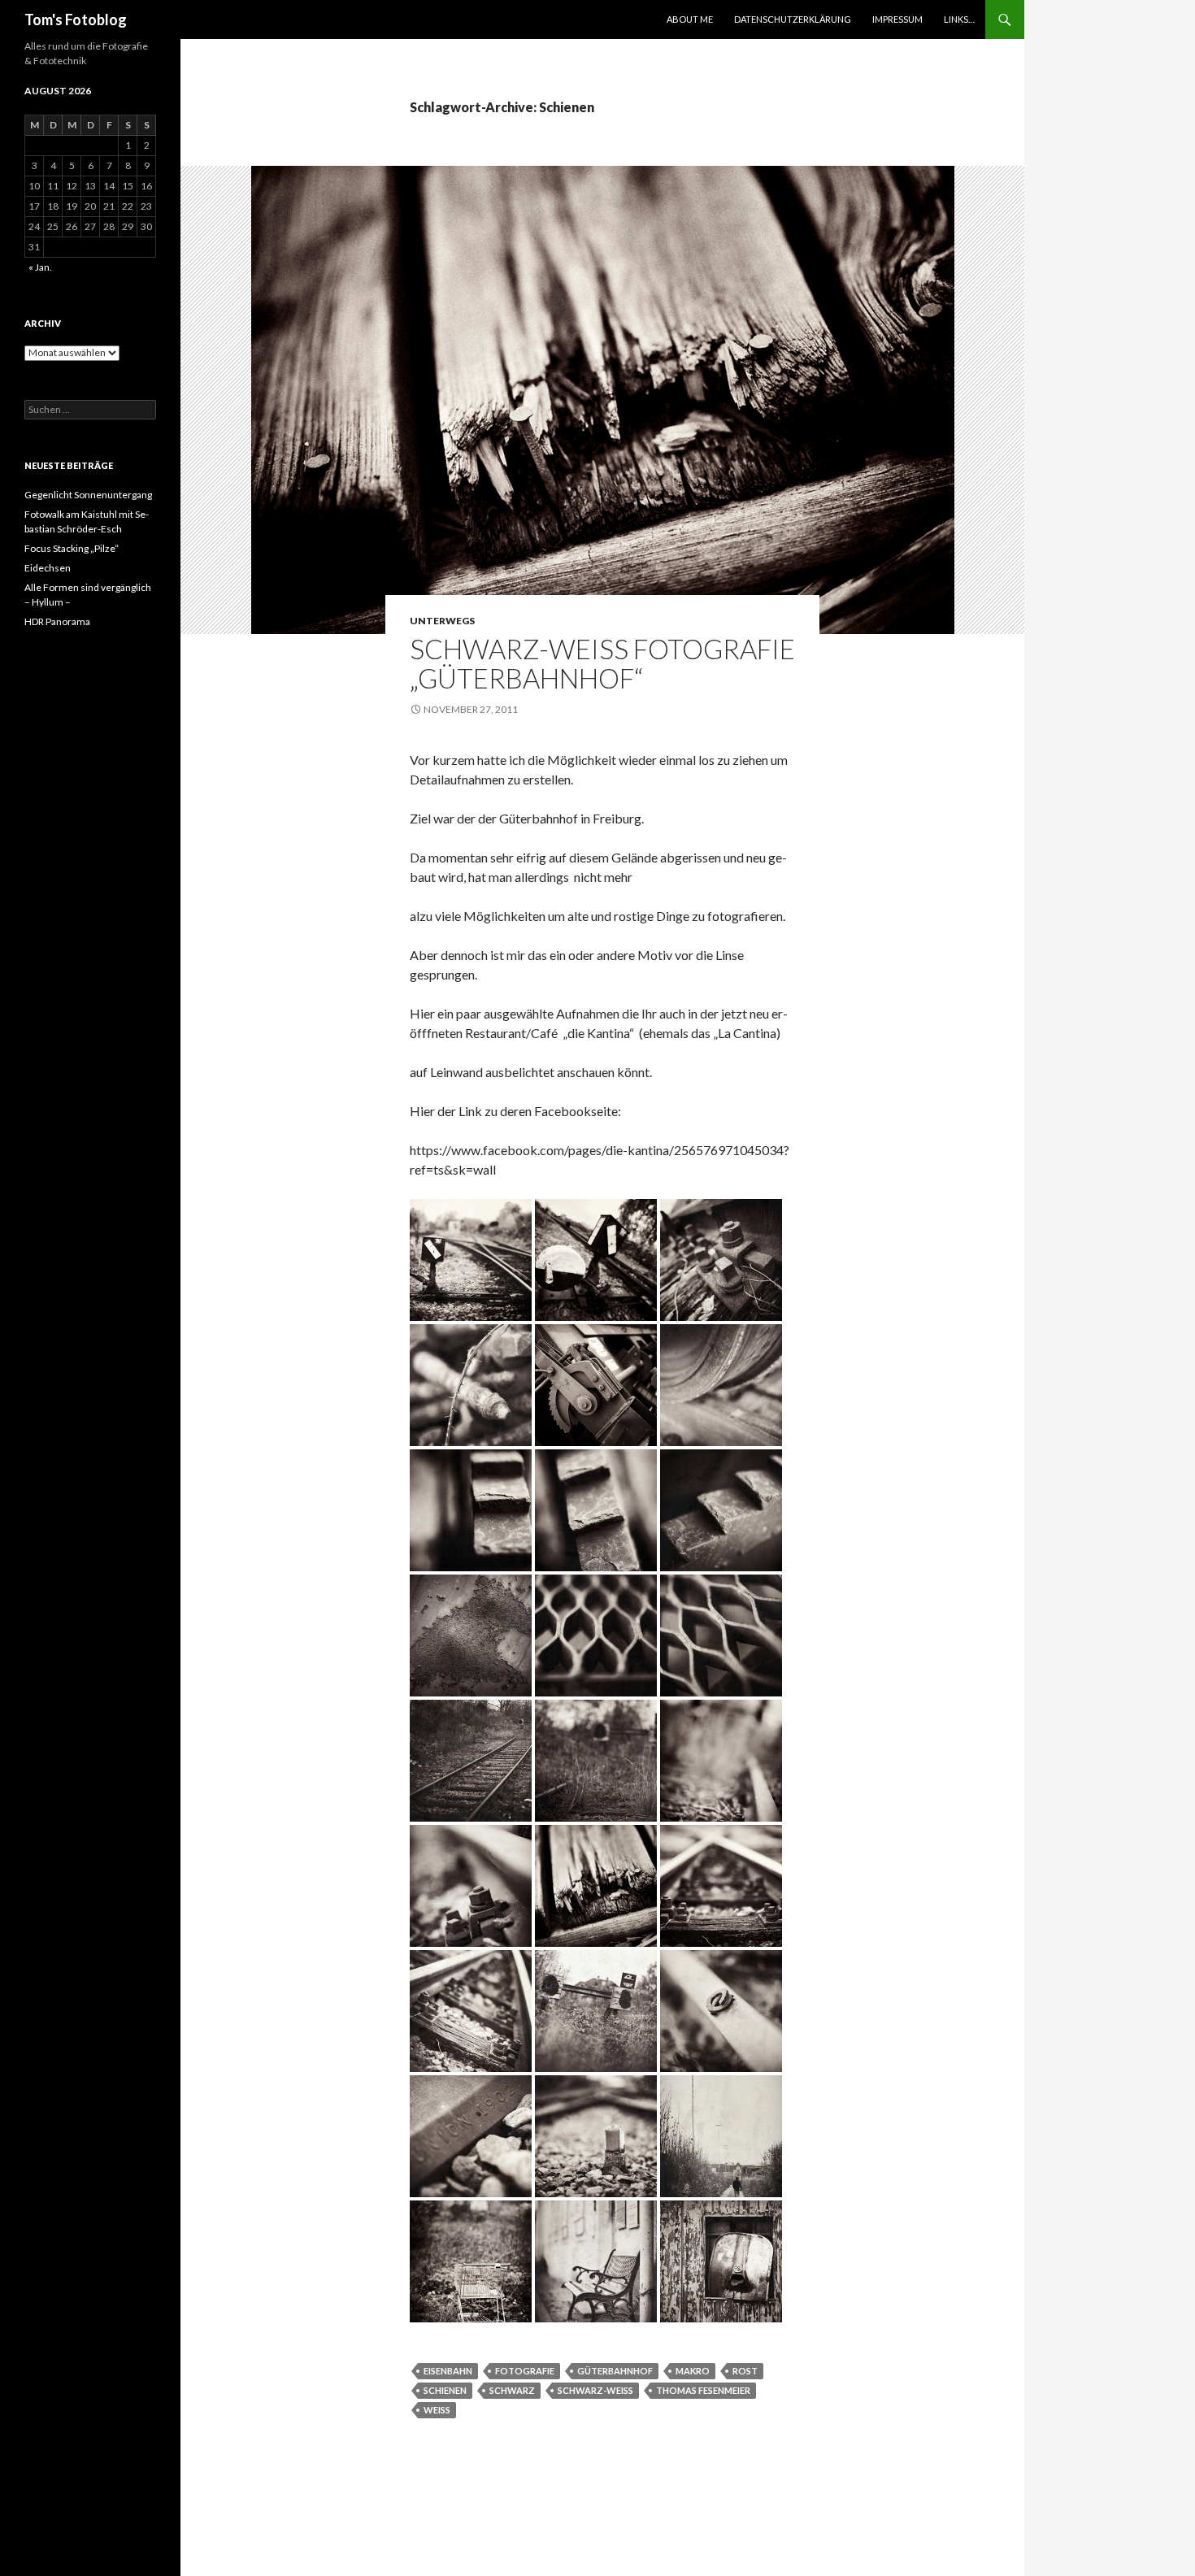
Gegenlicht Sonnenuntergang (88, 495)
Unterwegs (442, 621)
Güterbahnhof (615, 2371)
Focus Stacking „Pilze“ (72, 548)
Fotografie (525, 2371)
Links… (959, 19)
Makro (693, 2371)
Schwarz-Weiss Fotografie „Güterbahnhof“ (602, 663)
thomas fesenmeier (703, 2390)
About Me (690, 19)
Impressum (897, 19)
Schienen (445, 2390)
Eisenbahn (448, 2371)
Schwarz (512, 2390)
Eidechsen (48, 568)
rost (745, 2371)
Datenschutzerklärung (793, 19)
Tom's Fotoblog (76, 20)
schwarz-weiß (595, 2390)
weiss (437, 2410)
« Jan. (40, 267)
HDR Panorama (57, 621)
